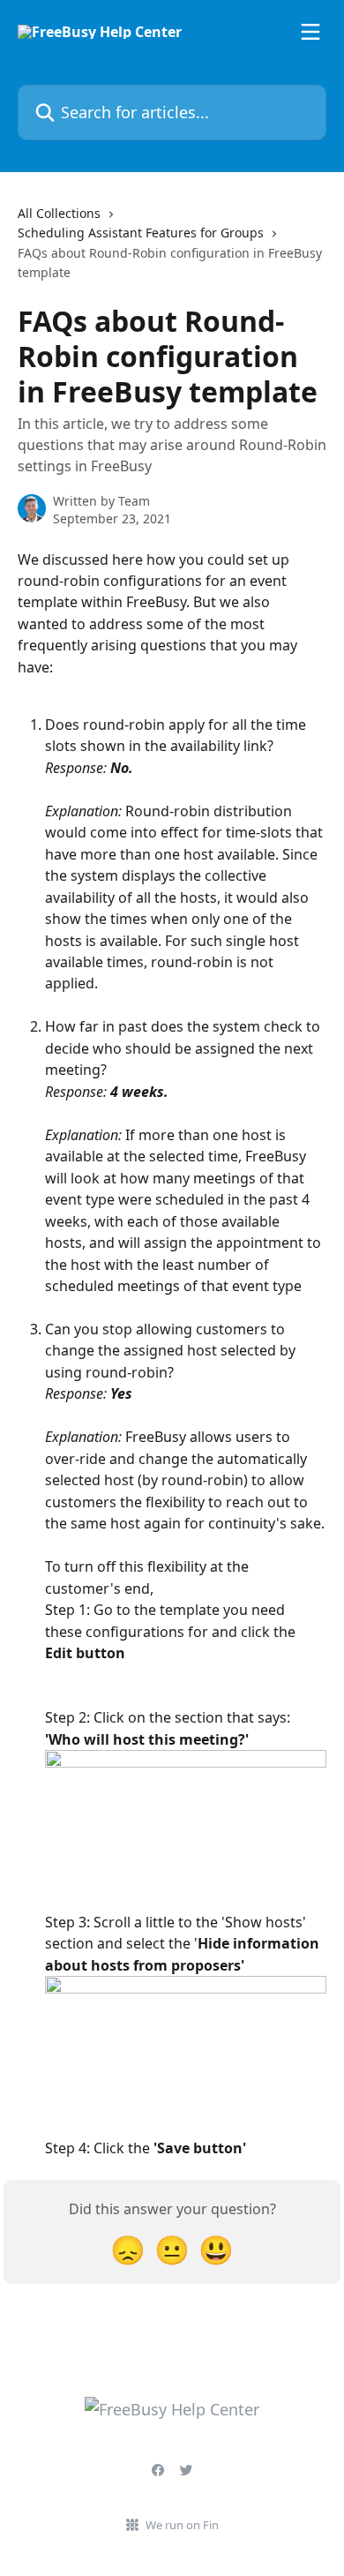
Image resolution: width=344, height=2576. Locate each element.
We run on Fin (182, 2525)
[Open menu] (310, 32)
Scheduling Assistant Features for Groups (141, 233)
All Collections (59, 213)
